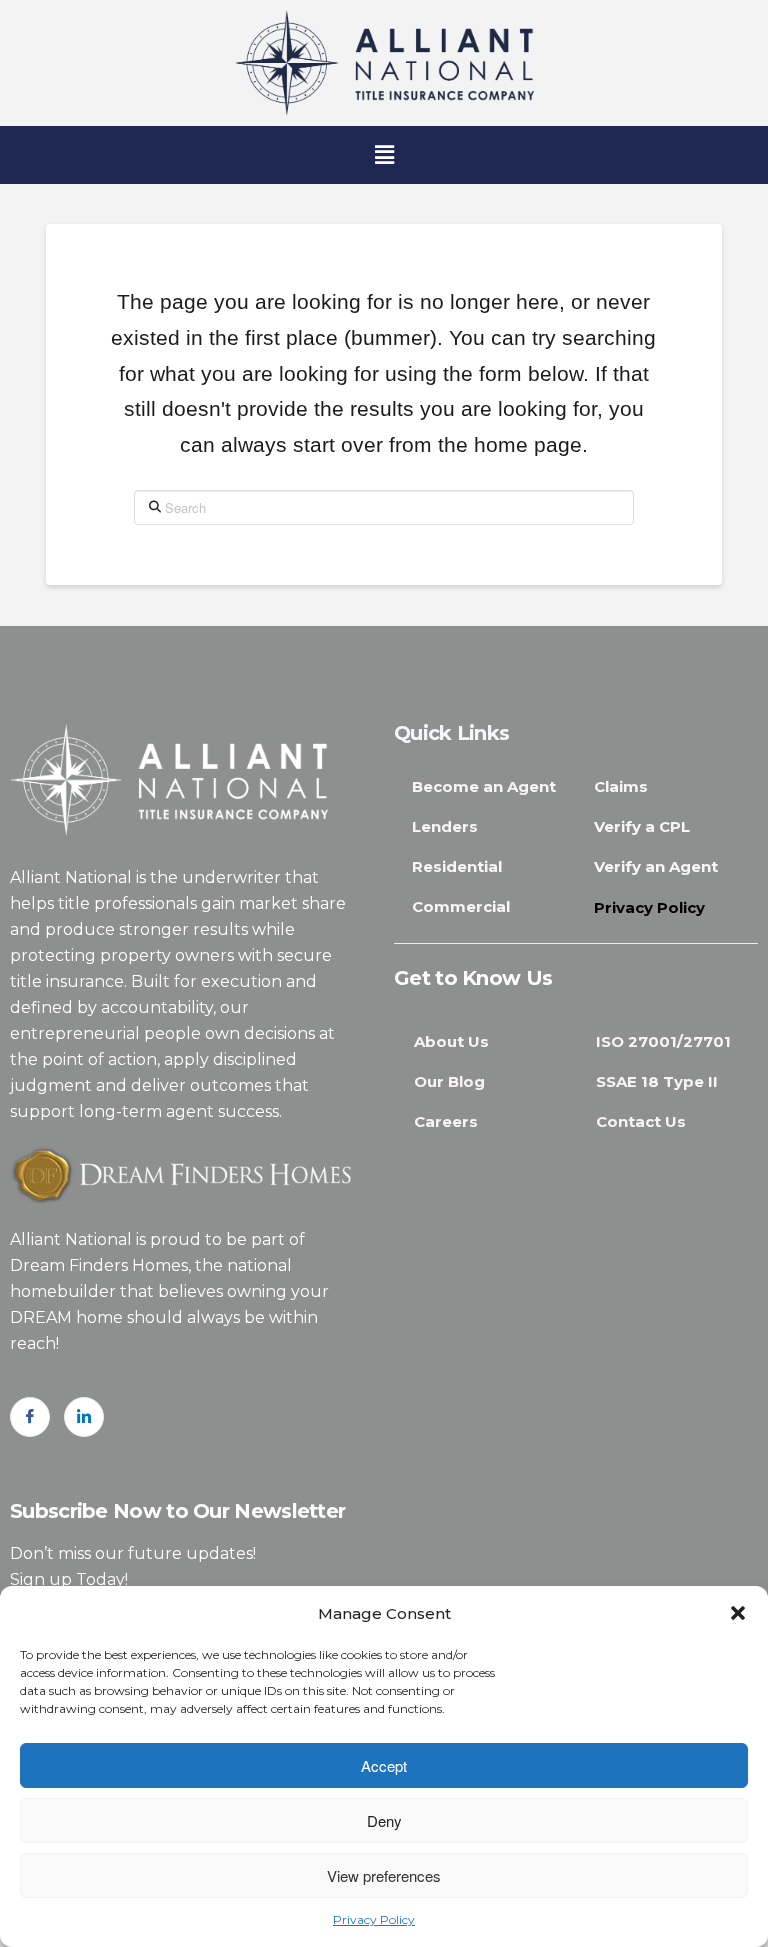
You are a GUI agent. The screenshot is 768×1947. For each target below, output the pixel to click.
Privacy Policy (374, 1919)
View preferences (384, 1875)
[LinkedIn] (84, 1417)
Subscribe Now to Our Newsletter (177, 1511)
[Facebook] (30, 1417)
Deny (384, 1820)
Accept (384, 1765)
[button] (738, 1613)
